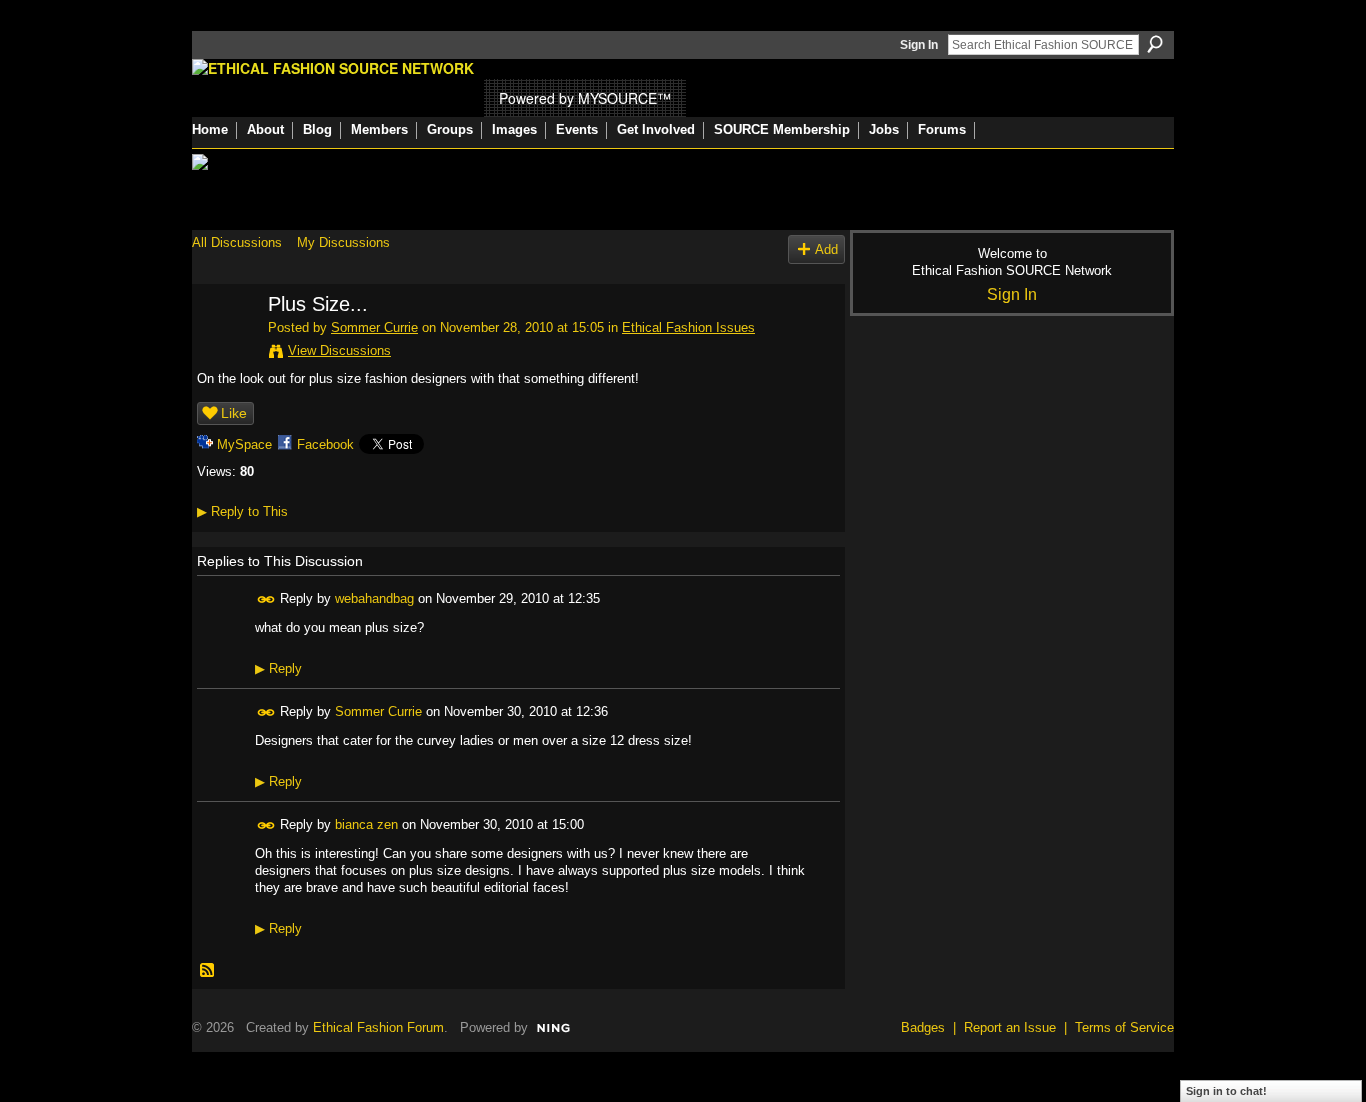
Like (234, 413)
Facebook (325, 444)
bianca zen (366, 824)
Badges (923, 1027)
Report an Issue (1010, 1027)
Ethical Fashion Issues (688, 327)
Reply (278, 668)
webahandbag (374, 598)
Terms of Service (1124, 1027)
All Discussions (237, 242)
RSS (208, 971)
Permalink (266, 599)
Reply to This (242, 511)
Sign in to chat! (1226, 1091)
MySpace (244, 444)
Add (826, 249)
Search (1155, 44)
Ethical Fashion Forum (378, 1027)
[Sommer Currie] (224, 347)
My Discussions (343, 242)
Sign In (919, 45)
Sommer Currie (374, 327)
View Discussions (339, 350)
